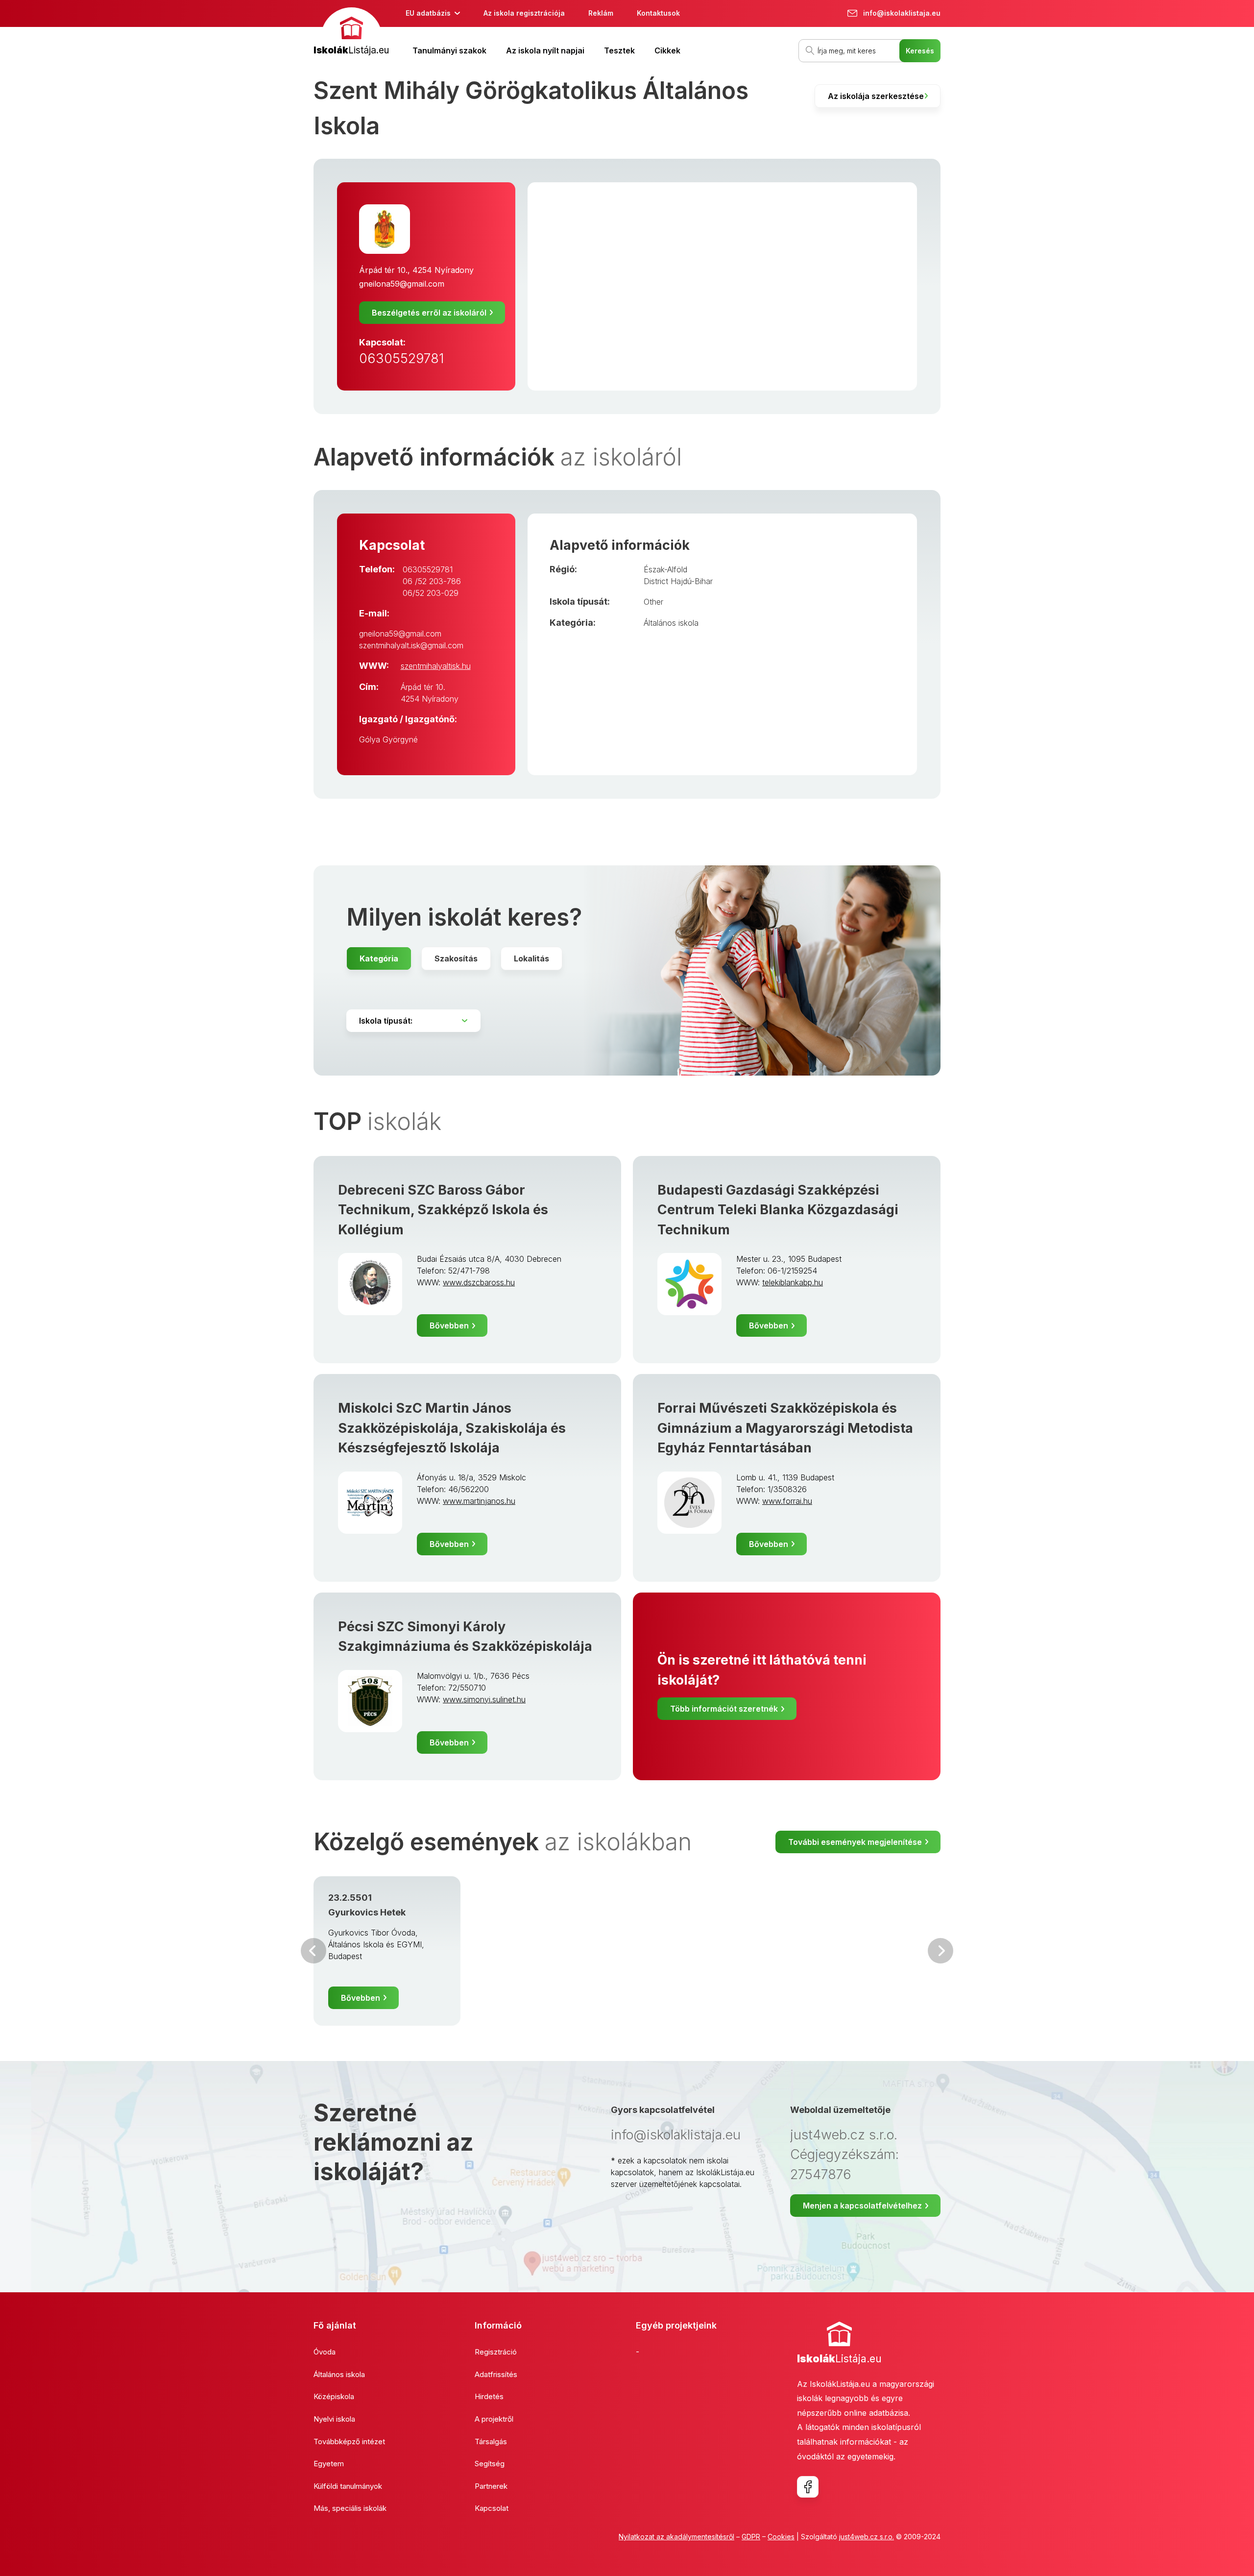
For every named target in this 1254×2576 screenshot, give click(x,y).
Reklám (601, 13)
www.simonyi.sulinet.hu (484, 1699)
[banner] (351, 33)
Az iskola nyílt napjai (545, 50)
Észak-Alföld (665, 569)
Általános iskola (671, 623)
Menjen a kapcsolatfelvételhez (862, 2206)
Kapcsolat (492, 2508)
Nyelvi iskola (334, 2419)
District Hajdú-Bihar (678, 581)
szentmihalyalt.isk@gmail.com (411, 645)
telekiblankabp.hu (793, 1282)
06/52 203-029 (431, 593)
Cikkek (667, 50)
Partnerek (491, 2486)
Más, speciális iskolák (350, 2508)
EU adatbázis (428, 13)
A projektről (494, 2419)
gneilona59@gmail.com (402, 284)
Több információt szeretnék (724, 1709)
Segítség (490, 2464)
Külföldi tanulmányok (348, 2486)
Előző (313, 1951)
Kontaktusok (658, 13)
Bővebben (449, 1325)
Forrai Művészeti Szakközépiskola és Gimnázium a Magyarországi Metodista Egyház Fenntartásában (785, 1428)
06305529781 (401, 358)
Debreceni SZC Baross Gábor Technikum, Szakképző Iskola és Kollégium (443, 1210)
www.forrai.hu (787, 1501)
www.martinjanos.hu (479, 1501)
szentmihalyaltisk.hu (436, 666)
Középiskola (334, 2396)
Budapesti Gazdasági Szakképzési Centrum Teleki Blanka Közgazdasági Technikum (778, 1210)
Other (653, 602)
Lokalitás (531, 958)
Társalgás (491, 2441)
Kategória (379, 958)
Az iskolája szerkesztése (876, 96)
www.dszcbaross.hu (479, 1282)
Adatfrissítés (496, 2374)
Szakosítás (456, 958)
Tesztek (619, 50)
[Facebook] (808, 2487)
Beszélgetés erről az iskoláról (429, 313)
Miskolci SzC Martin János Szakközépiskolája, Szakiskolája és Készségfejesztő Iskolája (452, 1428)
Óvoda (325, 2352)
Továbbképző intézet (349, 2441)
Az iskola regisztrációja (524, 13)
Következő (940, 1951)
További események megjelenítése (855, 1842)
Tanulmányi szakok (449, 50)
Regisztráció (496, 2352)
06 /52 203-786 (432, 581)
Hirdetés (489, 2396)
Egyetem (329, 2464)
